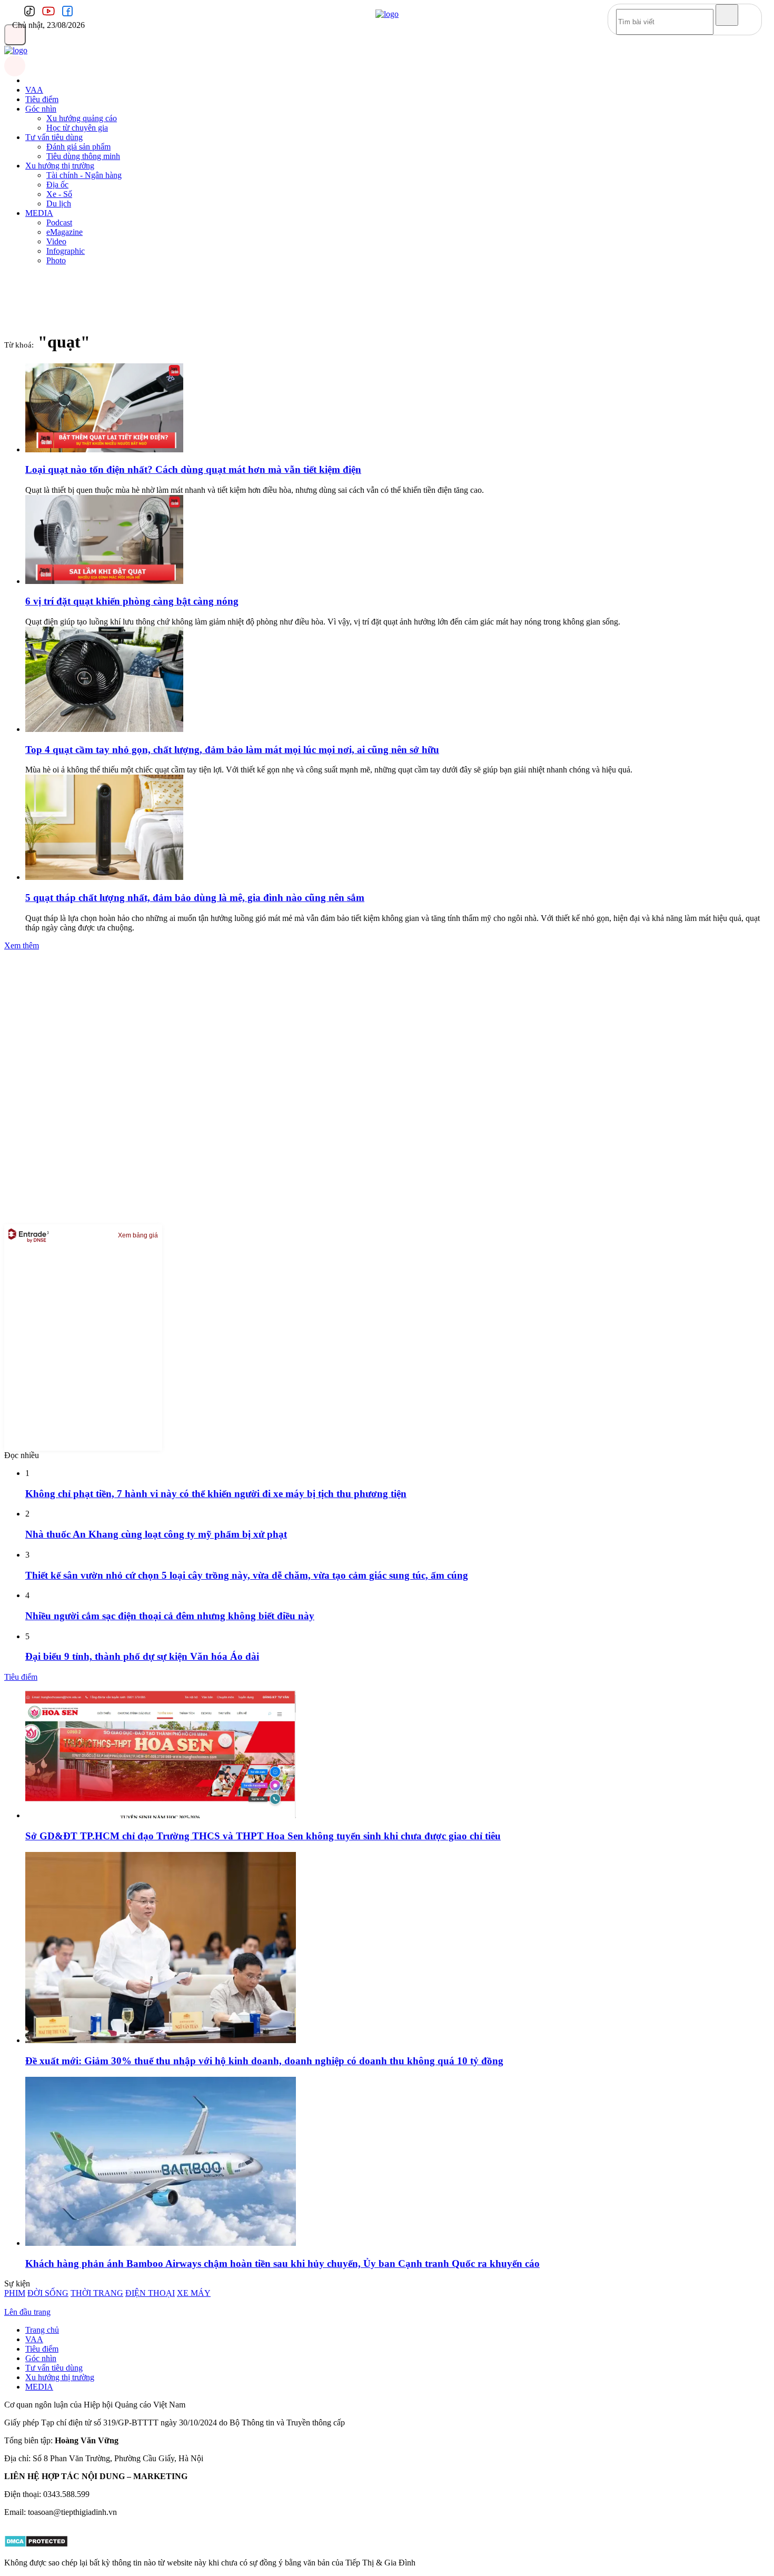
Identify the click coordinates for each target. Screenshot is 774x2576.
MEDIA (39, 213)
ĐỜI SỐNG (48, 2293)
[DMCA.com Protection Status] (36, 2545)
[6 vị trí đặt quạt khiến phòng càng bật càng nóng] (104, 581)
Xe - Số (59, 194)
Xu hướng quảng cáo (82, 118)
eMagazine (64, 232)
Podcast (59, 222)
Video (56, 241)
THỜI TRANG (97, 2293)
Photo (56, 260)
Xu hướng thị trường (60, 166)
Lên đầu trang (27, 2312)
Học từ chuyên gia (77, 128)
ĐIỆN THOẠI (150, 2293)
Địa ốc (57, 185)
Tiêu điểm (42, 99)
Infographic (66, 251)
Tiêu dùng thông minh (83, 156)
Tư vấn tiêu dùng (54, 137)
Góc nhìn (41, 109)
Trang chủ (42, 2330)
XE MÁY (194, 2293)
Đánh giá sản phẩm (78, 147)
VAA (34, 90)
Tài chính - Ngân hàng (84, 175)
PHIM (15, 2293)
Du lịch (59, 204)
